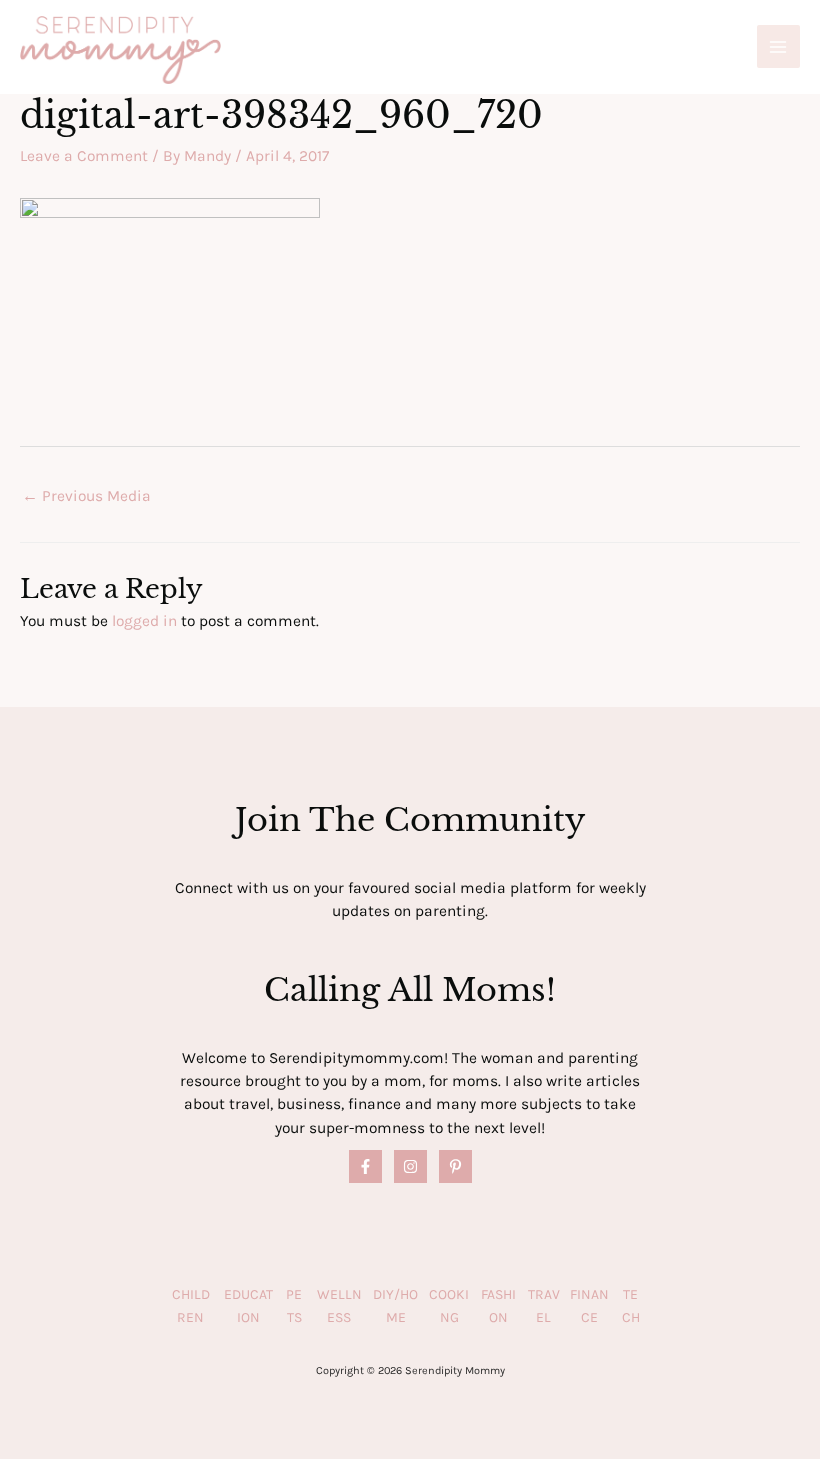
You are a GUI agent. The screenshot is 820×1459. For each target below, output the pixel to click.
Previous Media (86, 496)
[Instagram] (410, 1166)
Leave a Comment (84, 156)
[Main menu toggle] (778, 46)
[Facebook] (365, 1166)
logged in (144, 621)
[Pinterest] (455, 1166)
